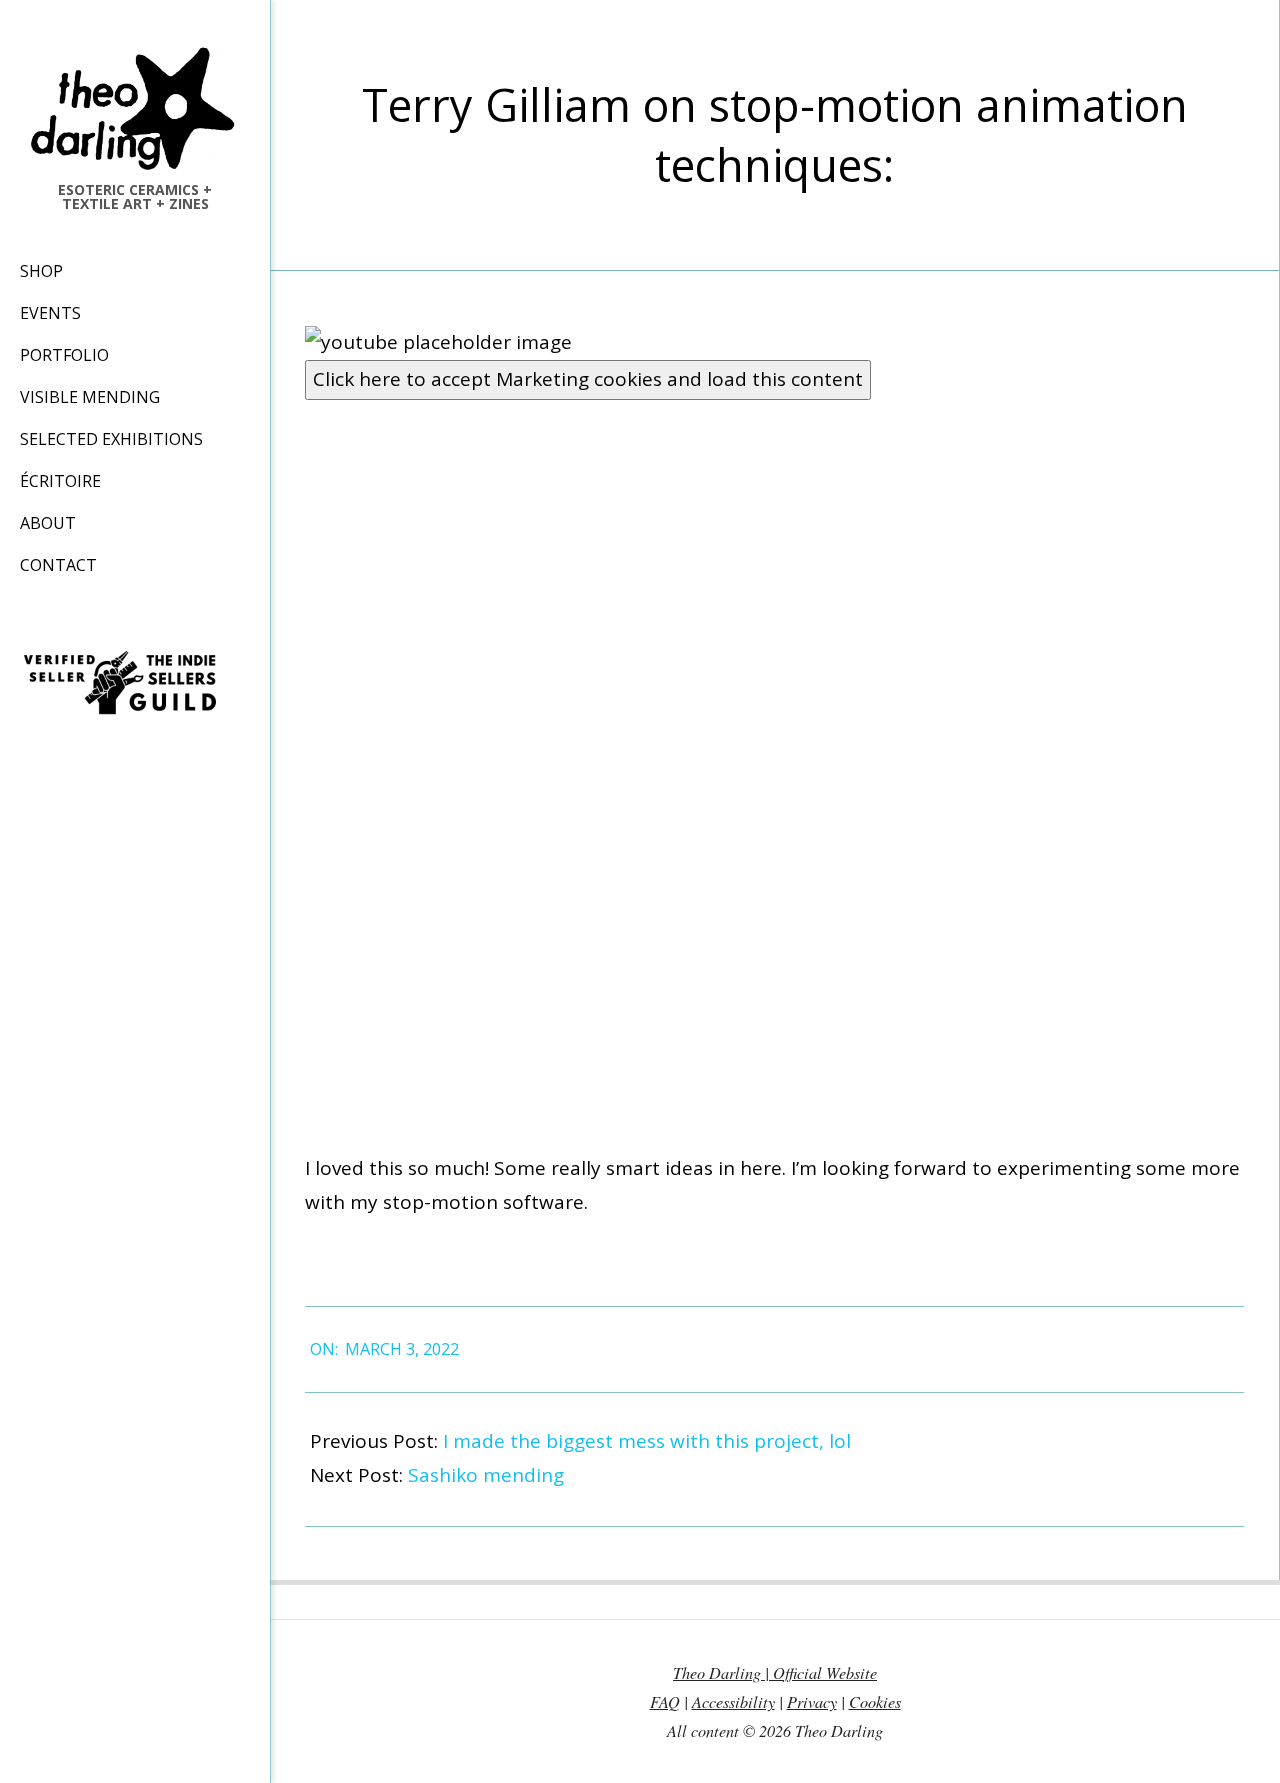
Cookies (875, 1701)
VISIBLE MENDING (90, 397)
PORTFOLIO (64, 355)
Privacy (812, 1701)
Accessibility (733, 1701)
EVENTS (50, 313)
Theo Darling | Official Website (775, 1672)
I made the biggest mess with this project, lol (647, 1441)
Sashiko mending (486, 1475)
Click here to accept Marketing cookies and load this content (588, 379)
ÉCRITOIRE (60, 481)
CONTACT (58, 565)
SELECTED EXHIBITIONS (111, 439)
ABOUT (48, 523)
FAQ (665, 1701)
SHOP (41, 271)
